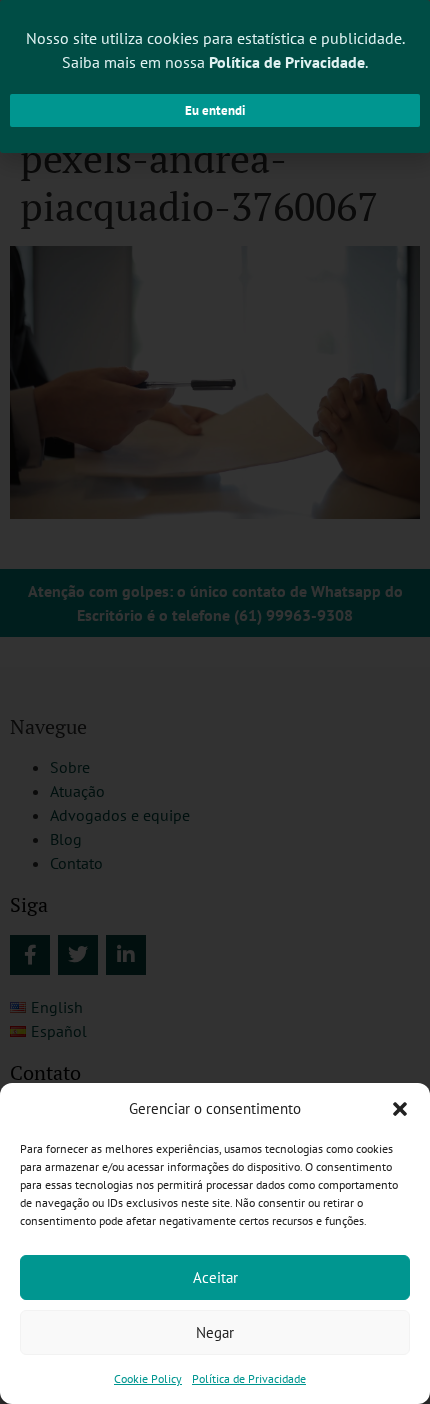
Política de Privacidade (249, 1378)
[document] (215, 702)
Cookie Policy (148, 1378)
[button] (400, 1109)
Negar (215, 1332)
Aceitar (215, 1277)
